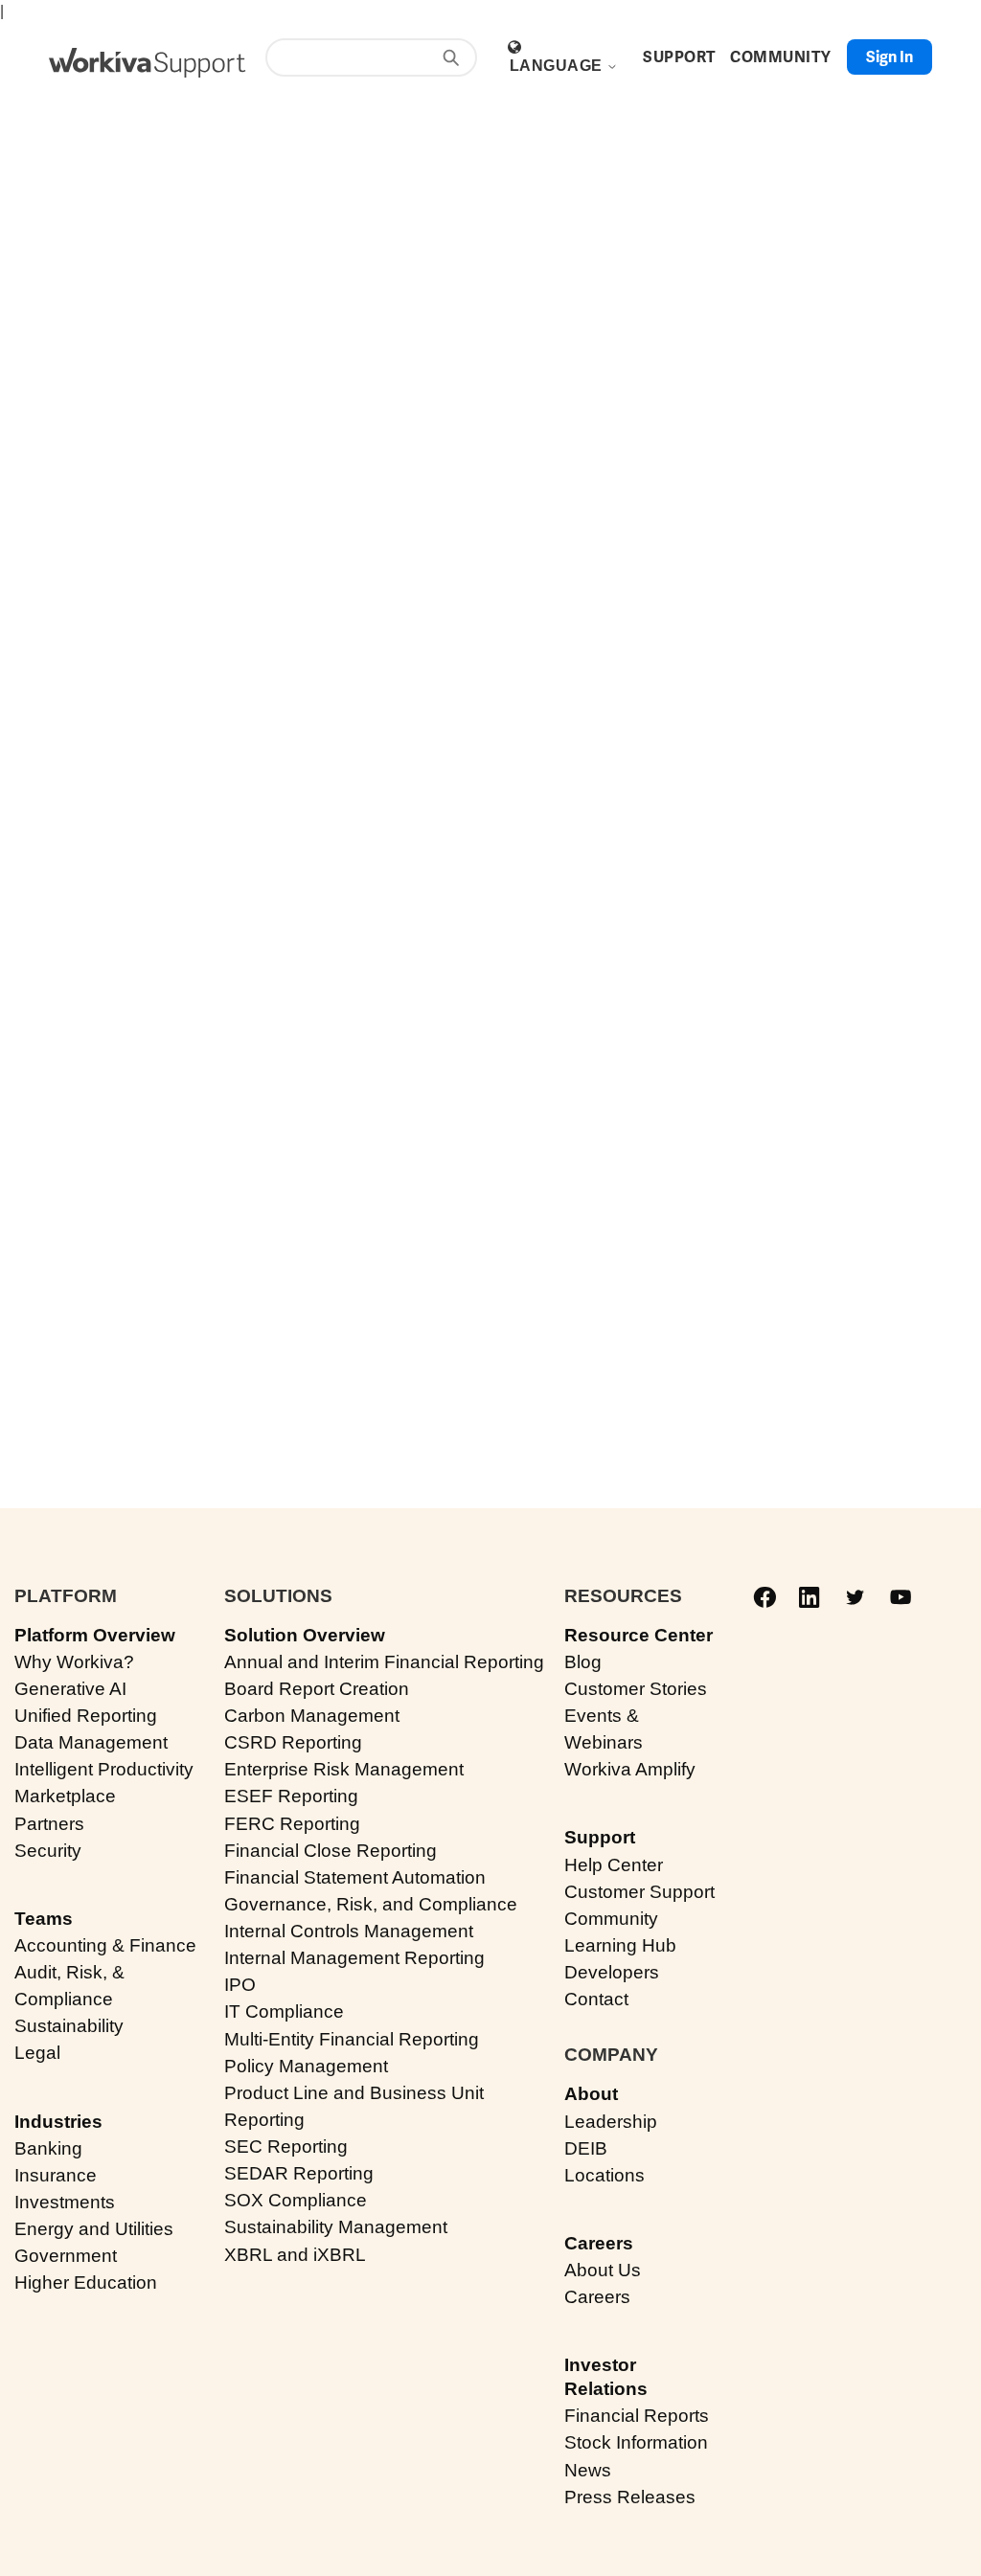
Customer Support (639, 1892)
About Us (603, 2270)
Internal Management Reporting (354, 1958)
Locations (605, 2175)
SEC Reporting (286, 2147)
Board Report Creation (317, 1689)
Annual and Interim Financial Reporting (384, 1662)
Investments (65, 2202)
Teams (44, 1919)
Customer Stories (636, 1689)
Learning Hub (620, 1945)
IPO (240, 1985)
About (591, 2094)
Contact (596, 1999)
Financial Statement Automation (355, 1877)
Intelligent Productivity (104, 1769)
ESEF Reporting (291, 1796)
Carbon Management (312, 1716)
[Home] (147, 63)
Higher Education (86, 2282)
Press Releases (630, 2497)
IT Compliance (284, 2011)
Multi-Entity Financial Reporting (352, 2039)
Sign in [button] (890, 57)
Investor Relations (606, 2377)
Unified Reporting (86, 1716)
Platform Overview (95, 1635)
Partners (49, 1824)
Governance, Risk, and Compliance (371, 1904)
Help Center (614, 1865)
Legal (37, 2053)
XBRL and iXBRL (295, 2255)
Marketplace (65, 1796)
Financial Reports (637, 2416)
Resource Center (639, 1635)
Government (66, 2256)
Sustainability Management (336, 2227)
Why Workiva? (74, 1662)
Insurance (56, 2175)
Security (48, 1851)
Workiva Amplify (630, 1769)
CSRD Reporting (293, 1742)
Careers (599, 2243)
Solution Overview (305, 1635)
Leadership (611, 2122)
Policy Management (306, 2066)
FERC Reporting (292, 1824)
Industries (58, 2122)
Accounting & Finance (105, 1945)
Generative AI (70, 1689)
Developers (612, 1972)
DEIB (586, 2148)
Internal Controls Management (349, 1931)
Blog (583, 1662)
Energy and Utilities (94, 2229)
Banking (48, 2148)
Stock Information (636, 2442)
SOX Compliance (296, 2200)
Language (558, 66)
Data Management (91, 1742)
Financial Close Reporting (331, 1851)
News (588, 2470)
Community (611, 1919)
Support (600, 1837)
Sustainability (69, 2026)
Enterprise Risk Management (344, 1769)
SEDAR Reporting (299, 2173)
